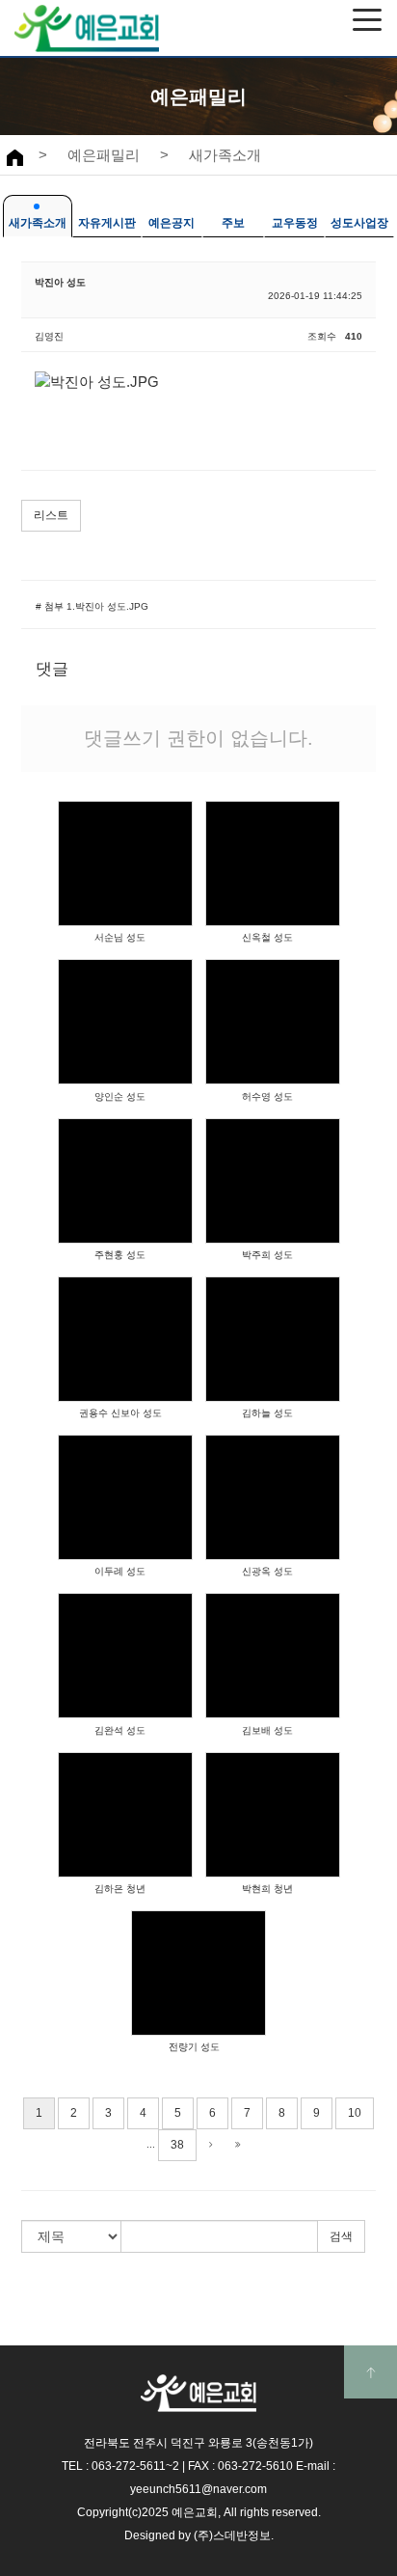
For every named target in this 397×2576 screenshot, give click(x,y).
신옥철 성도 (267, 937)
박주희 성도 (267, 1255)
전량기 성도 (194, 2047)
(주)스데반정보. (234, 2535)
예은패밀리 (104, 155)
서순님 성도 (120, 937)
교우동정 (295, 223)
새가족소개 (225, 155)
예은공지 (172, 223)
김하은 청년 (120, 1889)
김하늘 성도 (267, 1413)
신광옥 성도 (267, 1571)
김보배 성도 (267, 1730)
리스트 (51, 515)
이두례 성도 (120, 1571)
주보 (233, 223)
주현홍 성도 (120, 1255)
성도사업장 (359, 223)
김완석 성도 (120, 1730)
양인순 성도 (120, 1096)
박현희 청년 (267, 1889)
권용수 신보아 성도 (120, 1413)
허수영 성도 (267, 1096)
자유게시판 (107, 223)
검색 (341, 2236)
